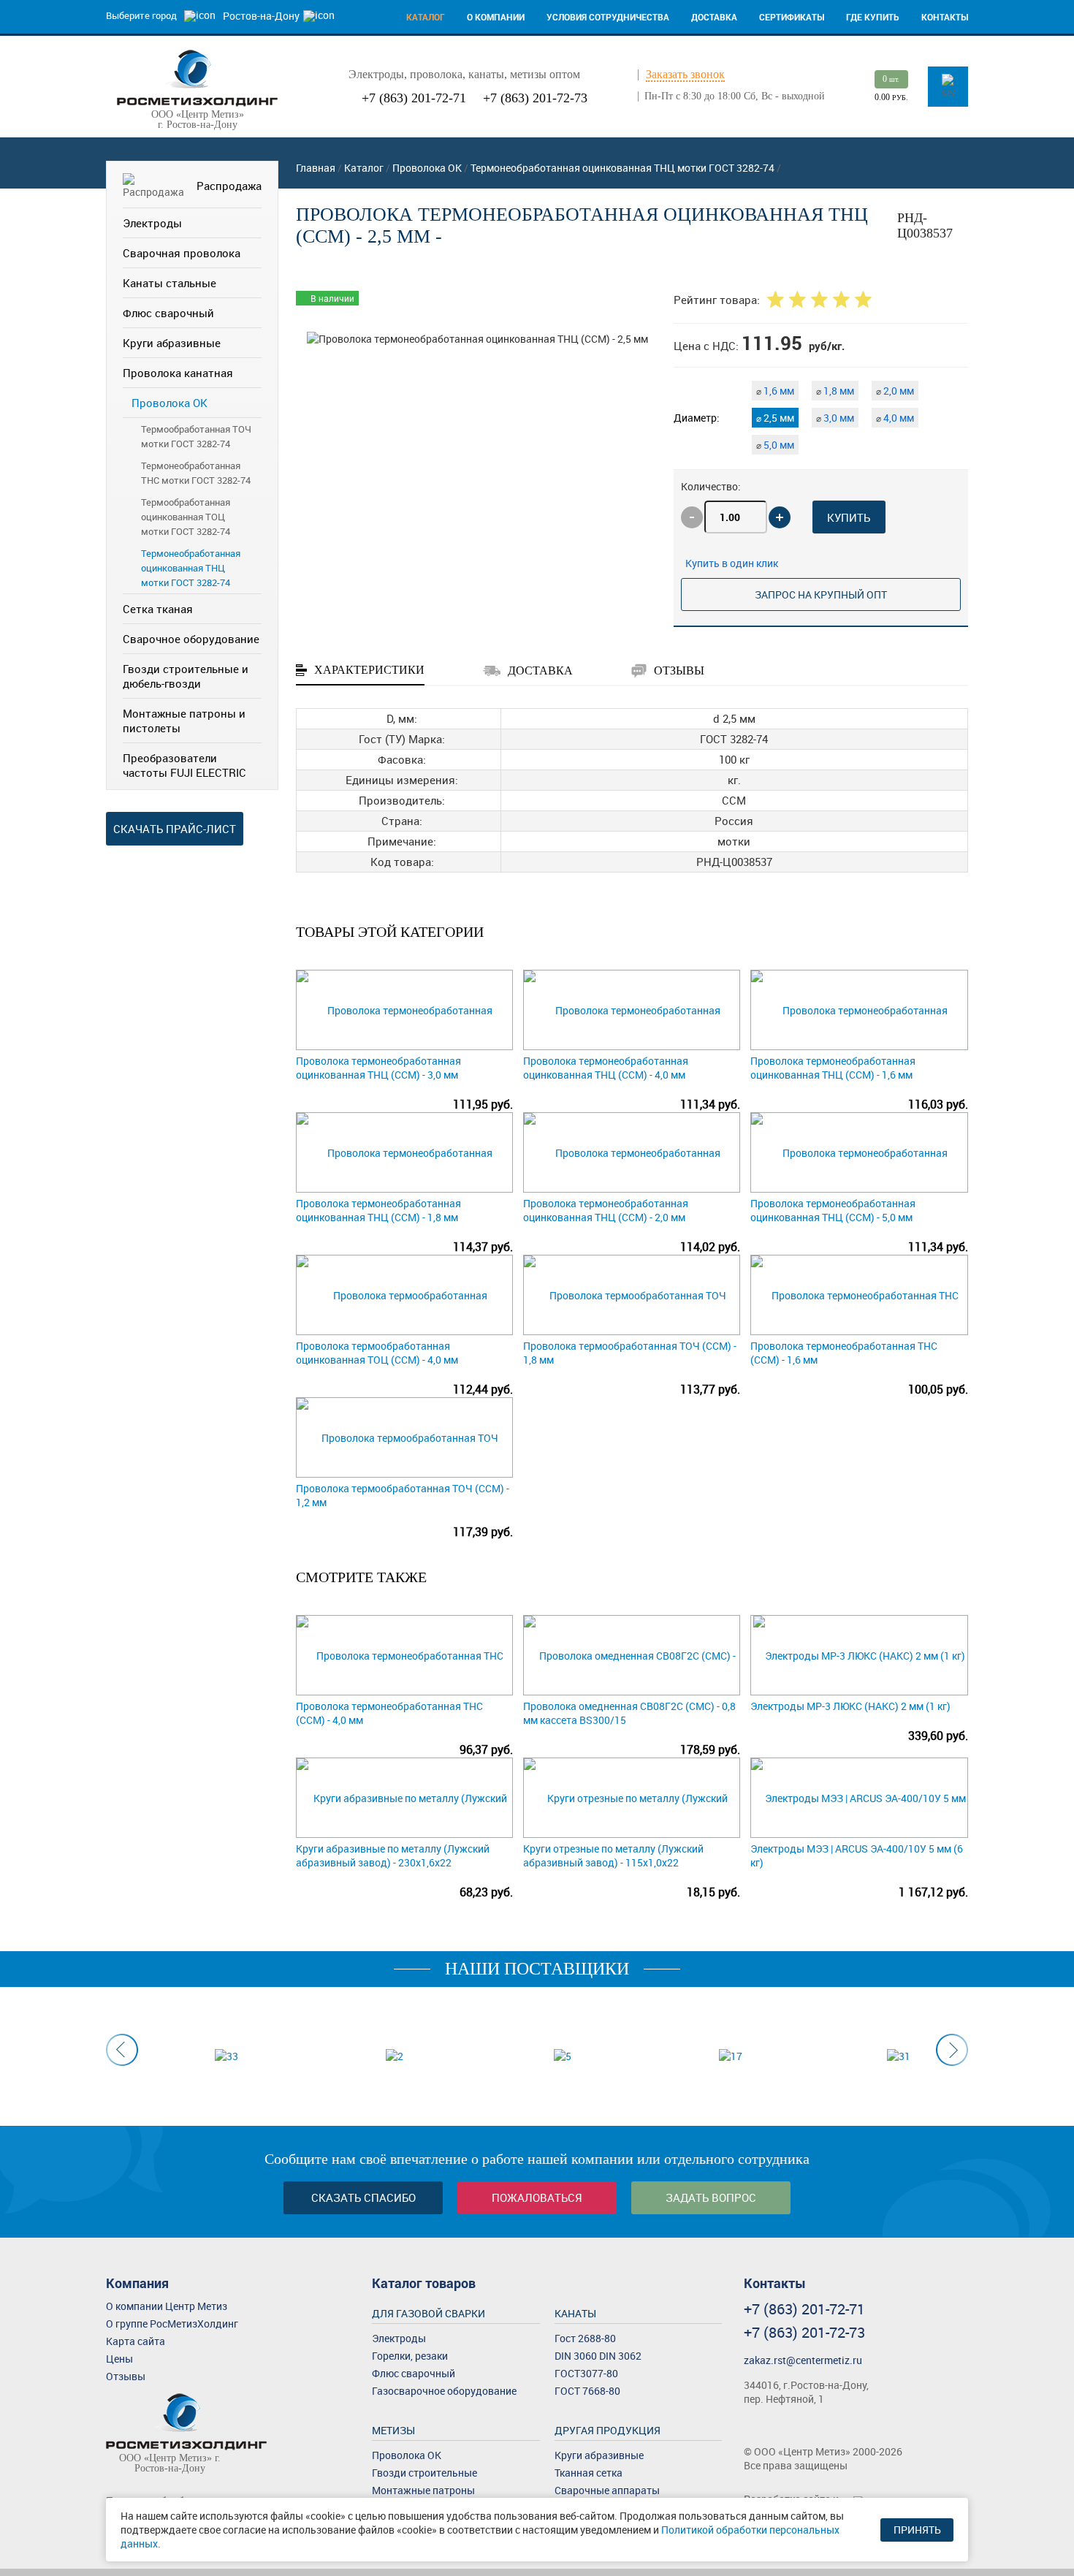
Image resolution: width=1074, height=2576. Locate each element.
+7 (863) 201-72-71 (414, 98)
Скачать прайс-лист (175, 829)
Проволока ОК (170, 403)
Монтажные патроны (423, 2490)
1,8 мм (835, 391)
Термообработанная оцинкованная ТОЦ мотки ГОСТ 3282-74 (186, 517)
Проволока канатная (178, 373)
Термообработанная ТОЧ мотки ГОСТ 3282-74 (196, 436)
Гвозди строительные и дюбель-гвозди (186, 676)
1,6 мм (775, 391)
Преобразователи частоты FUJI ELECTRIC (184, 765)
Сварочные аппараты (607, 2490)
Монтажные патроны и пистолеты (184, 721)
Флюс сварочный (168, 313)
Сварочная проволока (182, 253)
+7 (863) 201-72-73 (535, 98)
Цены (119, 2359)
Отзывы (126, 2376)
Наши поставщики (537, 1969)
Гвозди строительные (424, 2473)
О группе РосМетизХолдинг (172, 2324)
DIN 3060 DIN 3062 (598, 2356)
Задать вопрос (711, 2197)
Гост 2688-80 (585, 2338)
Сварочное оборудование (191, 639)
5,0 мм (775, 445)
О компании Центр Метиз (167, 2306)
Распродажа (229, 186)
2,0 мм (895, 391)
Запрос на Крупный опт (821, 594)
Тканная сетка (589, 2473)
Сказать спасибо (363, 2197)
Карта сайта (136, 2341)
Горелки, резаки (410, 2356)
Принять (917, 2530)
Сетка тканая (158, 609)
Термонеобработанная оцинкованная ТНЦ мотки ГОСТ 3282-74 (191, 568)
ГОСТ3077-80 (586, 2373)
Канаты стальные (170, 283)
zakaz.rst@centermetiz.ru (803, 2360)
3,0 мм (835, 418)
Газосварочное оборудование (444, 2391)
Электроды (152, 223)
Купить (849, 517)
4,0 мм (895, 418)
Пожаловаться (537, 2197)
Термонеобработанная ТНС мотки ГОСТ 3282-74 (196, 473)
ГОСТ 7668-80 (587, 2391)
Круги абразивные (172, 343)
